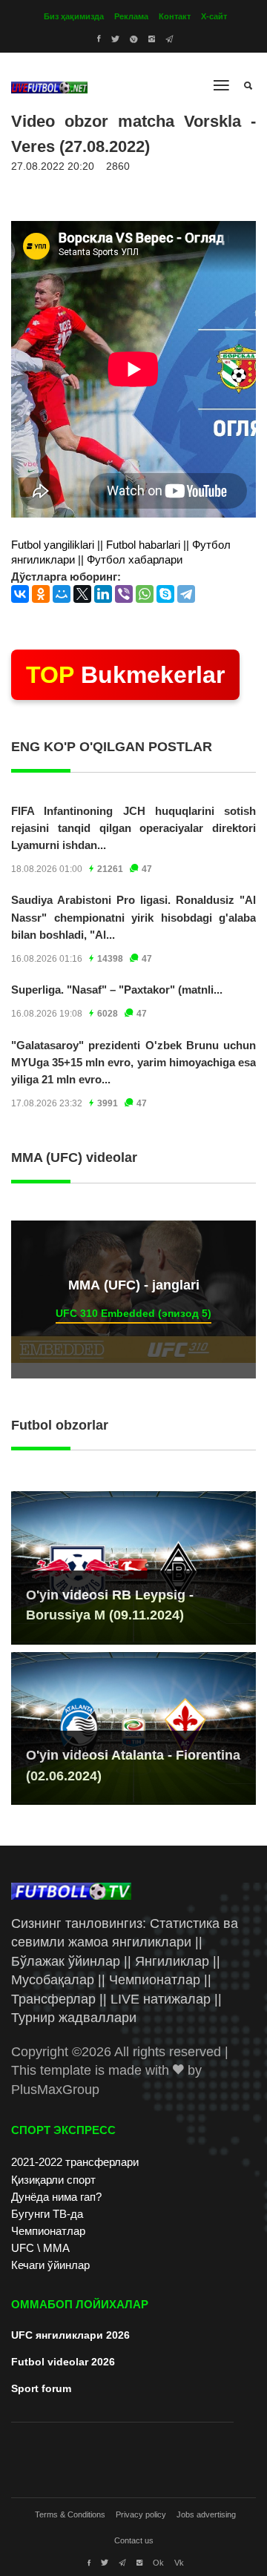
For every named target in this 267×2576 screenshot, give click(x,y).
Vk (179, 2563)
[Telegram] (186, 594)
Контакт (175, 16)
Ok (158, 2563)
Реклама (131, 16)
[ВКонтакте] (20, 594)
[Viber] (124, 594)
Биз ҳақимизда (74, 16)
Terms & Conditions (70, 2514)
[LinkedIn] (103, 594)
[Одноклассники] (41, 594)
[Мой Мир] (62, 594)
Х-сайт (214, 16)
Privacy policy (141, 2514)
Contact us (134, 2540)
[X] (82, 594)
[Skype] (165, 594)
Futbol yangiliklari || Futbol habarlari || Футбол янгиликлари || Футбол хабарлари (121, 552)
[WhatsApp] (145, 594)
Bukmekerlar (125, 675)
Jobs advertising (206, 2514)
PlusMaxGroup (55, 2090)
